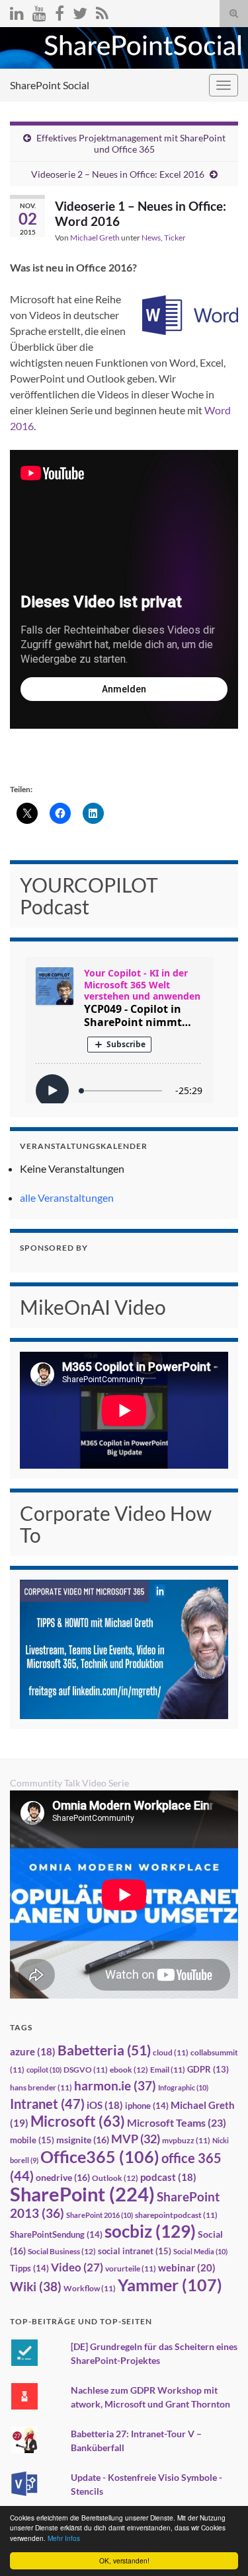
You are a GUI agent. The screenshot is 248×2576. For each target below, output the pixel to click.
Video (77, 2267)
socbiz (150, 2231)
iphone (147, 2106)
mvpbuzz (186, 2140)
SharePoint (82, 2194)
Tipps (29, 2268)
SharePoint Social (50, 85)
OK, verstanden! (124, 2560)
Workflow (90, 2288)
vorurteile (131, 2268)
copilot (44, 2070)
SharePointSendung (56, 2234)
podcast (168, 2177)
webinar (187, 2267)
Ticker (175, 238)
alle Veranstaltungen (67, 1197)
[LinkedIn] (17, 11)
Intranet (47, 2104)
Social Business (62, 2251)
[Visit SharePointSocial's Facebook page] (60, 11)
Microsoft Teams (177, 2122)
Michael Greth (95, 238)
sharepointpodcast (176, 2215)
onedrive (63, 2177)
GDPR (208, 2069)
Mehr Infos (64, 2538)
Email (168, 2070)
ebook (129, 2070)
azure (33, 2052)
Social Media (200, 2251)
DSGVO (86, 2070)
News (151, 238)
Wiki (36, 2286)
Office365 (100, 2156)
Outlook (115, 2178)
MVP (136, 2139)
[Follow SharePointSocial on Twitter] (80, 11)
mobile (32, 2140)
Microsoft (78, 2121)
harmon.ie (115, 2086)
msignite (83, 2140)
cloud (171, 2052)
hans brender (41, 2087)
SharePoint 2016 (100, 2215)
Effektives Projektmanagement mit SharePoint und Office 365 (131, 143)
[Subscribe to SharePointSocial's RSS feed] (102, 11)
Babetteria (104, 2050)
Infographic (183, 2087)
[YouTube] (39, 11)
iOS (105, 2105)
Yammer (170, 2285)
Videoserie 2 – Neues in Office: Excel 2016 (118, 174)
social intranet (135, 2251)
